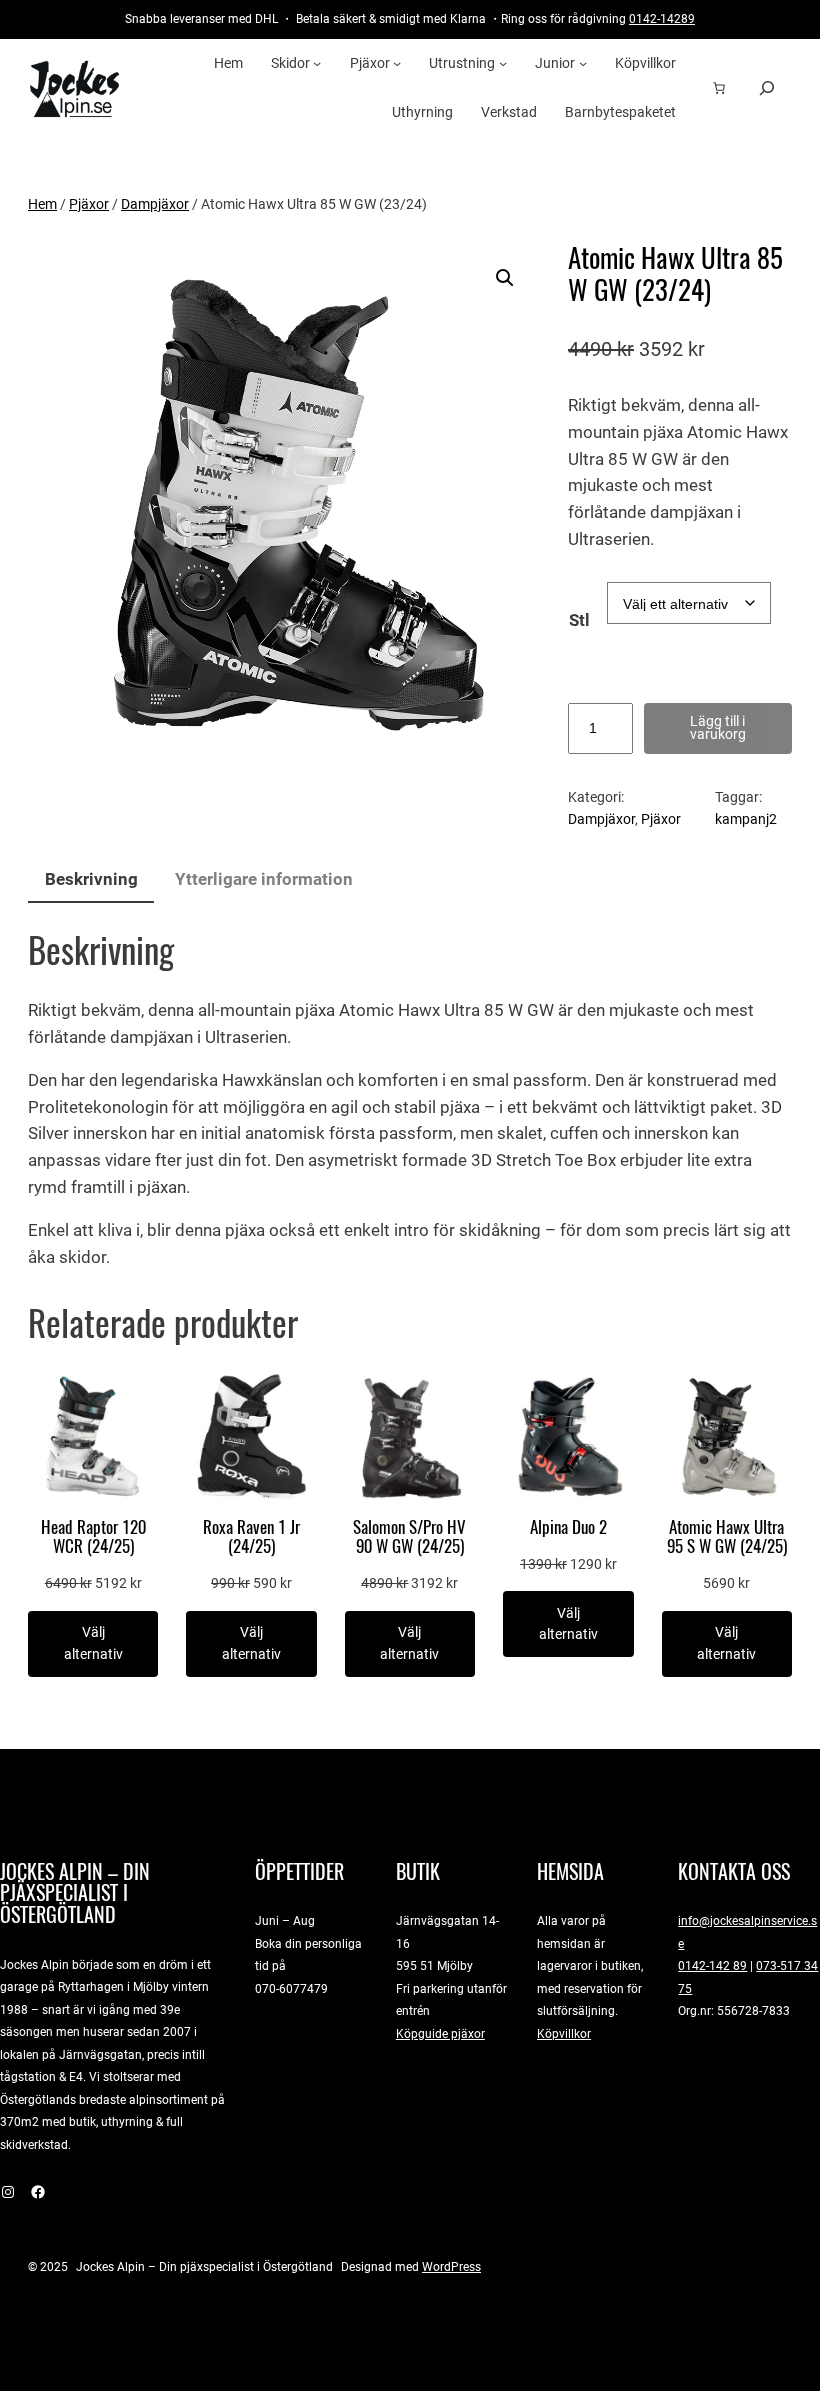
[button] (505, 278)
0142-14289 (662, 18)
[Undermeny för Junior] (583, 63)
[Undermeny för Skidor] (317, 63)
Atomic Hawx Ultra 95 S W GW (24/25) (727, 1537)
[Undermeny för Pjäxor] (397, 63)
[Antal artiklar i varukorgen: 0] (719, 88)
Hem (42, 204)
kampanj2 (746, 819)
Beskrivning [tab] (91, 879)
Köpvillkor (564, 2033)
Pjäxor (89, 204)
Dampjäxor (155, 204)
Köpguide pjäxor (440, 2033)
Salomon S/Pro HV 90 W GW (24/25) (409, 1537)
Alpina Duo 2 (568, 1527)
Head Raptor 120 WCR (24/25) (93, 1537)
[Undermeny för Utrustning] (503, 63)
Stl (579, 620)
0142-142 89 (712, 1965)
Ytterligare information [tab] (264, 879)
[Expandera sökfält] (767, 87)
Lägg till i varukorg (718, 728)
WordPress (451, 2266)
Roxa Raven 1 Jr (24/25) (251, 1537)
